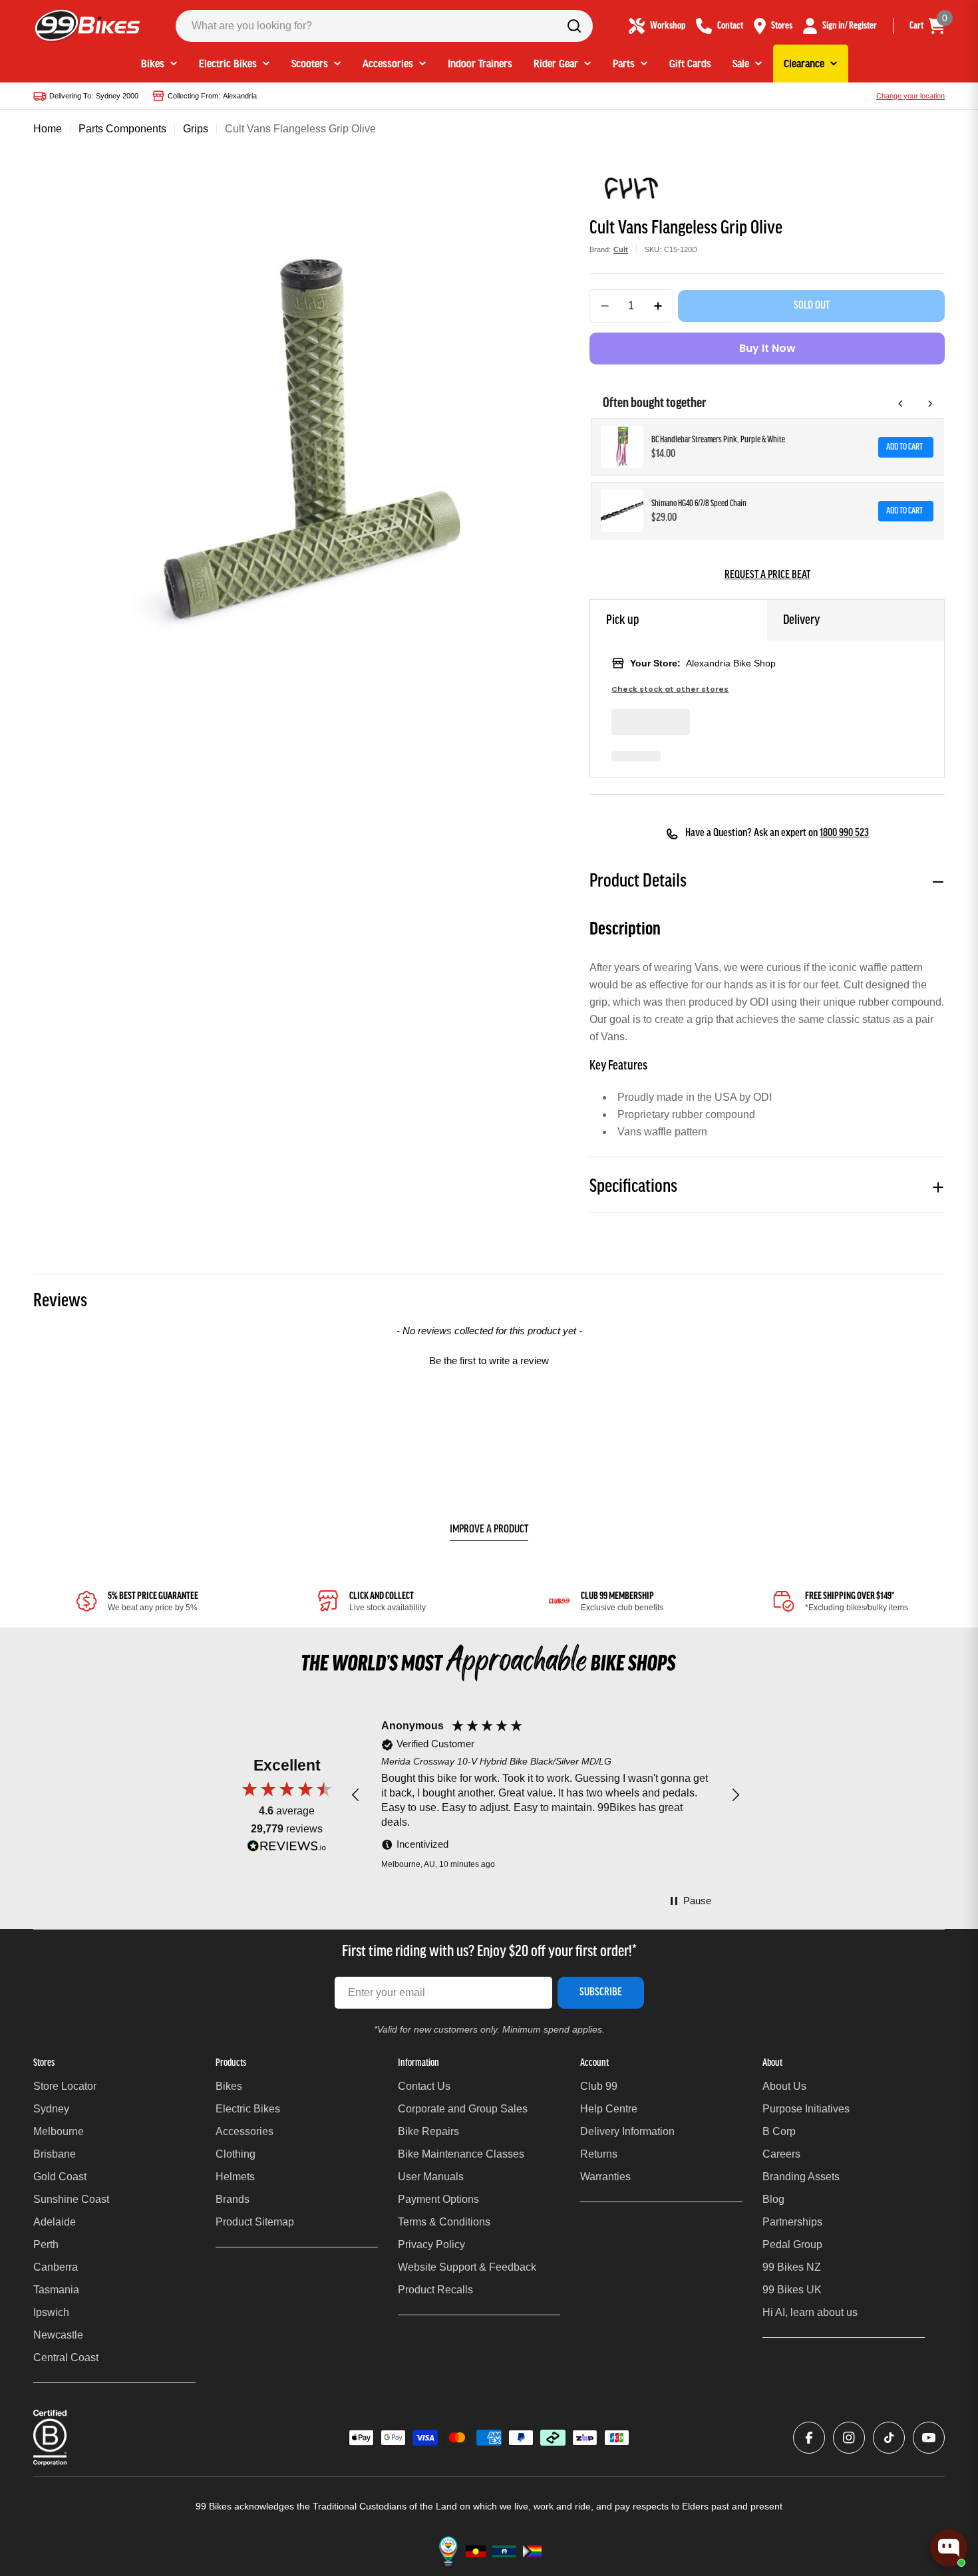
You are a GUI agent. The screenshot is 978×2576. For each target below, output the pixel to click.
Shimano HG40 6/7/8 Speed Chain (699, 504)
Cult (621, 249)
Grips (196, 129)
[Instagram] (849, 2438)
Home (48, 129)
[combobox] (384, 26)
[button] (489, 1359)
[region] (546, 1796)
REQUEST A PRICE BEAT (767, 575)
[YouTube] (929, 2438)
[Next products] (930, 404)
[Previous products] (901, 404)
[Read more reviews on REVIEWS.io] (287, 1849)
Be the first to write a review (489, 1360)
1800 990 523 (844, 833)
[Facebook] (809, 2438)
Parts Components (122, 129)
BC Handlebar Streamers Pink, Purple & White (718, 440)
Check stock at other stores (670, 689)
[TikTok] (889, 2438)
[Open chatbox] (949, 2548)
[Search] (574, 26)
